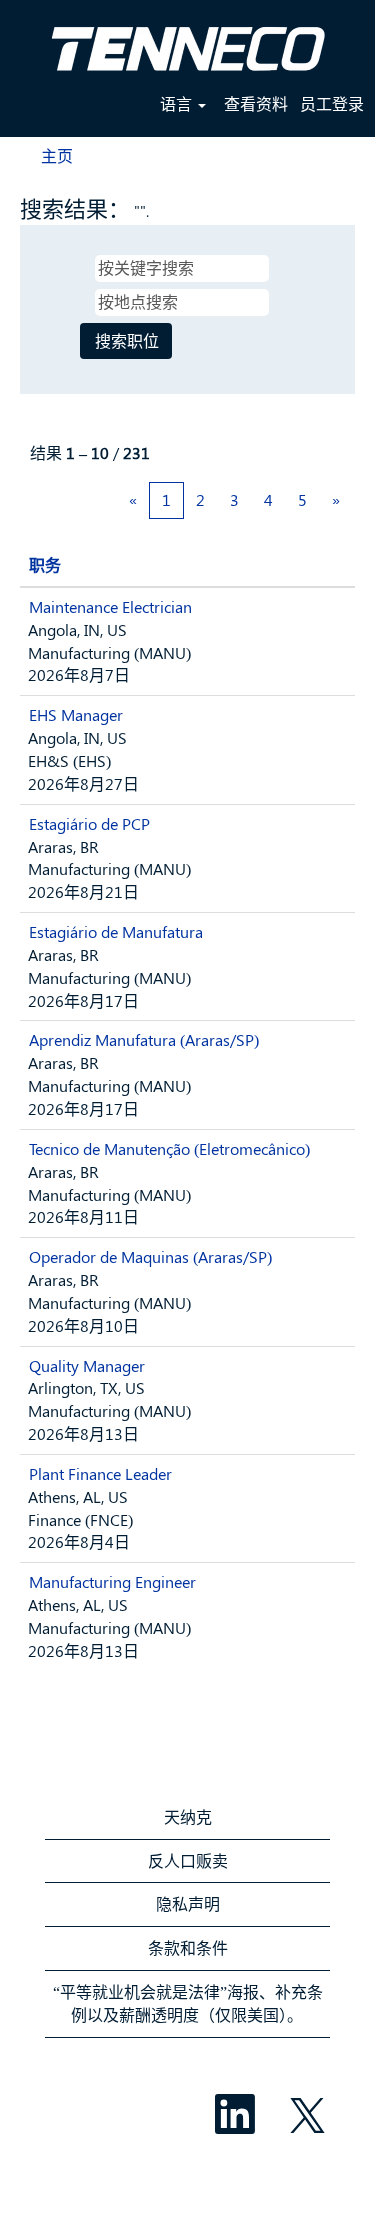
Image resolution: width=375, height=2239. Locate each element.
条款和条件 (188, 1947)
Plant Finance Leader (100, 1473)
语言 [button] (178, 103)
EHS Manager (76, 714)
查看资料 (256, 103)
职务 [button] (45, 564)
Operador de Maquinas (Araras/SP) (150, 1256)
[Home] (188, 41)
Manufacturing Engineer (112, 1581)
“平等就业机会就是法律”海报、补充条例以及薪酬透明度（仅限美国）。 (188, 2003)
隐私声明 (188, 1903)
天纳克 (188, 1816)
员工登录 (332, 103)
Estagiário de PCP (89, 823)
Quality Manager (87, 1365)
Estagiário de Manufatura (116, 931)
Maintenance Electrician (110, 606)
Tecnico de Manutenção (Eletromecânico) (169, 1148)
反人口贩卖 (188, 1860)
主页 (57, 155)
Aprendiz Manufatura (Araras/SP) (144, 1039)
